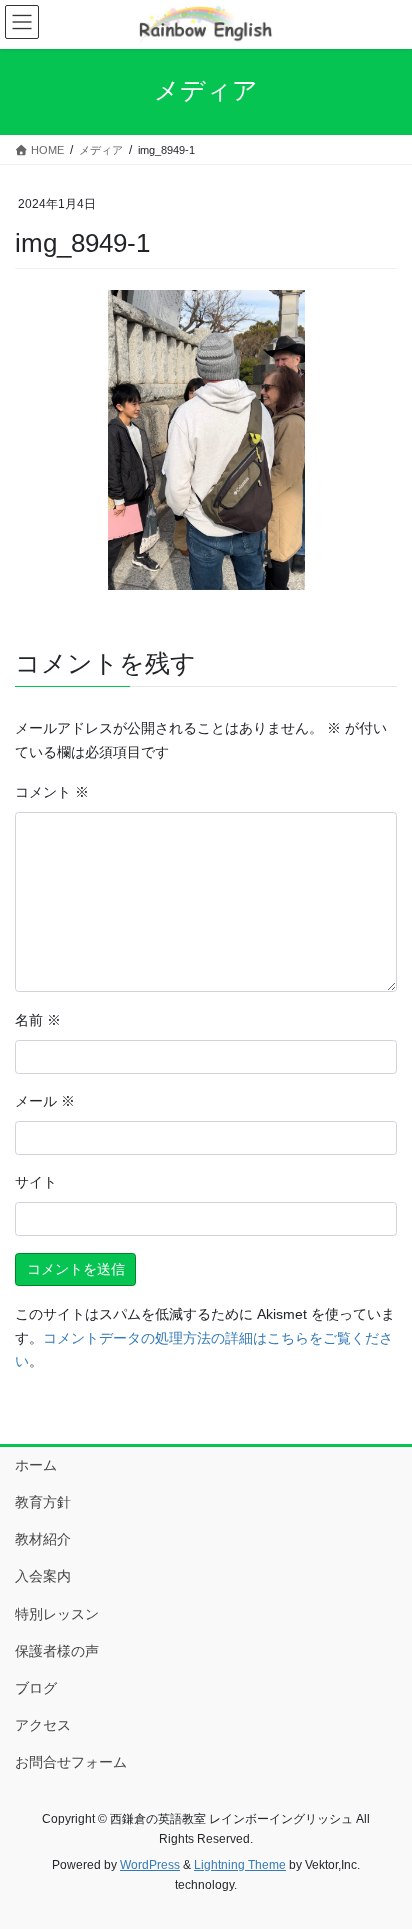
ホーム (36, 1465)
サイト (36, 1182)
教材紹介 (43, 1539)
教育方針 (43, 1502)
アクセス (43, 1725)
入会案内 (43, 1576)
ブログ (36, 1688)
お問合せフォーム (71, 1762)
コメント (52, 792)
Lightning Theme (240, 1865)
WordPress (150, 1865)
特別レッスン (57, 1614)
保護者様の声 (57, 1651)
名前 (38, 1020)
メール (45, 1101)
